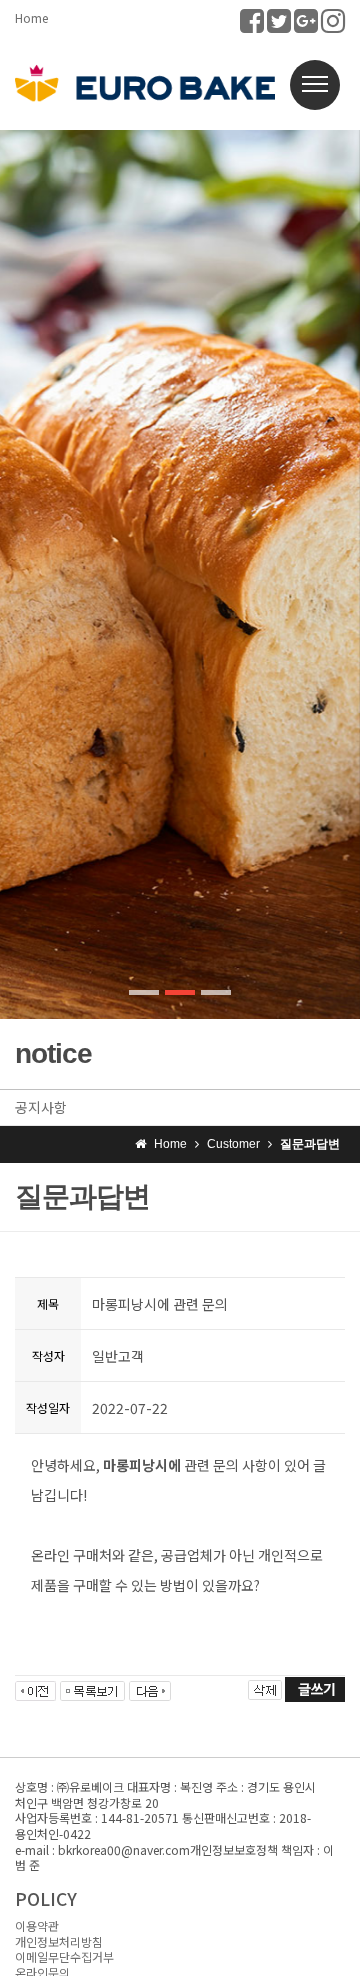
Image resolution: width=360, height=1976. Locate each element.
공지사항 (41, 1107)
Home (31, 17)
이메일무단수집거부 (64, 1956)
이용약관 (37, 1925)
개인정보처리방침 (59, 1941)
